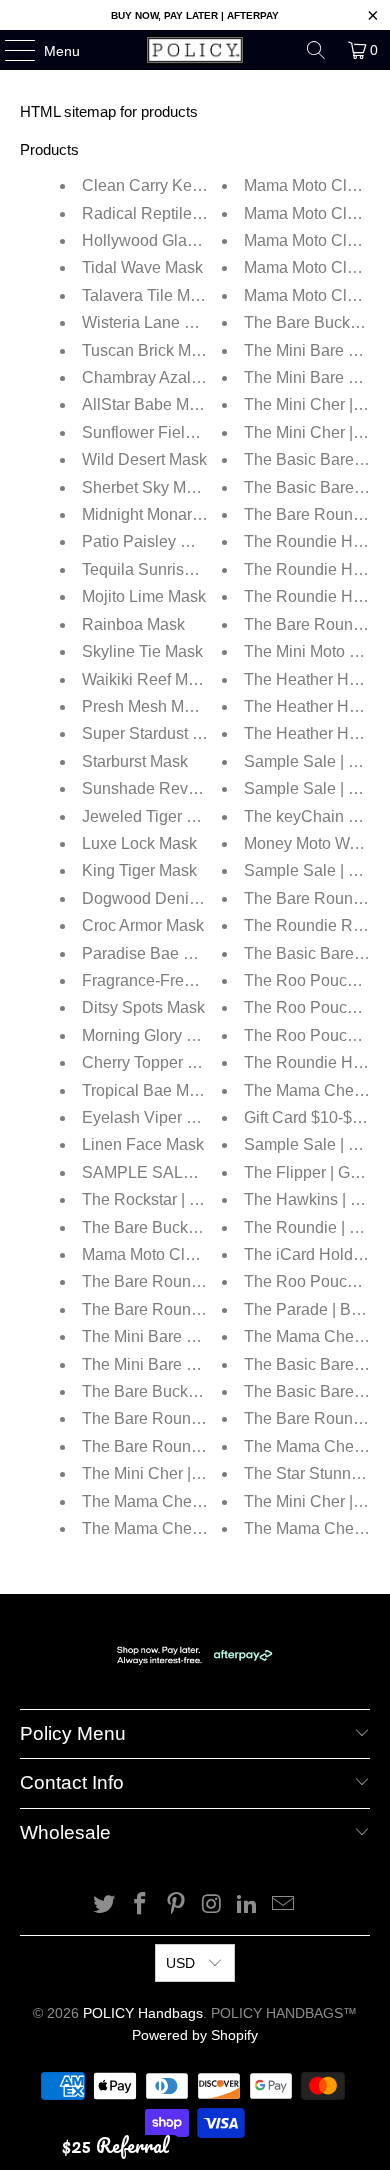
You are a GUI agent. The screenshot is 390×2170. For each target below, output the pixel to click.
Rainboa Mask (133, 624)
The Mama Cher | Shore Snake (192, 1528)
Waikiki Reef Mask (147, 679)
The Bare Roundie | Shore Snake (200, 1418)
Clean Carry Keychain (160, 185)
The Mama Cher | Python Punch (195, 1501)
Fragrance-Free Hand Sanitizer (192, 980)
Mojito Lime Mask (144, 596)
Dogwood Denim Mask (163, 898)
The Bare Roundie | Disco (174, 1309)
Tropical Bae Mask (148, 1090)
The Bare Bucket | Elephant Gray (198, 1227)
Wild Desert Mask (144, 459)
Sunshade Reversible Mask (180, 788)
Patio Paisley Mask (150, 541)
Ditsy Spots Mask (143, 1007)
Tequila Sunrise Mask (158, 569)
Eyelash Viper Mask (153, 1117)
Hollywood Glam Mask (162, 240)
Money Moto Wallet (311, 843)
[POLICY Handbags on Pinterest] (176, 1905)
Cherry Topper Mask (153, 1062)
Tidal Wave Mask (142, 267)
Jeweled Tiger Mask (153, 816)
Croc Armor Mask (143, 925)
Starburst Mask (135, 761)
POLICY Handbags (143, 2013)
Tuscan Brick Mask (149, 350)
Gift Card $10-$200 (311, 1117)
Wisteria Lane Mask (152, 322)
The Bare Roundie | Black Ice (186, 1281)
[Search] (316, 50)
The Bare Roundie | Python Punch (203, 1446)
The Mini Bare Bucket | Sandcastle (204, 1364)
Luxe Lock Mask (139, 843)
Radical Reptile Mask (158, 213)
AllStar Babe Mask (148, 404)
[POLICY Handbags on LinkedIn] (248, 1905)
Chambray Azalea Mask (166, 377)
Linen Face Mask (143, 1144)
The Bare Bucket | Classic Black (196, 1391)
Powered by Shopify (195, 2035)
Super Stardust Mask (156, 733)
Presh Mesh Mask (145, 706)
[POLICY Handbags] (195, 50)
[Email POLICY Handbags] (283, 1905)
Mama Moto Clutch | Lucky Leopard (207, 1254)
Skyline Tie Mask (142, 651)
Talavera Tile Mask (148, 295)
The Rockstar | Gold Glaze (175, 1199)
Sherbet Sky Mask (146, 487)
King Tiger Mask (139, 870)
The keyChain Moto (313, 816)
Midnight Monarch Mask (166, 514)
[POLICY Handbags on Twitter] (105, 1905)
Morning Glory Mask (153, 1035)
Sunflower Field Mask (159, 432)
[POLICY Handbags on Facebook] (141, 1905)
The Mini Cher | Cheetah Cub (186, 1473)
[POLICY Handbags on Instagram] (212, 1905)
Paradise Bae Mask (151, 953)
